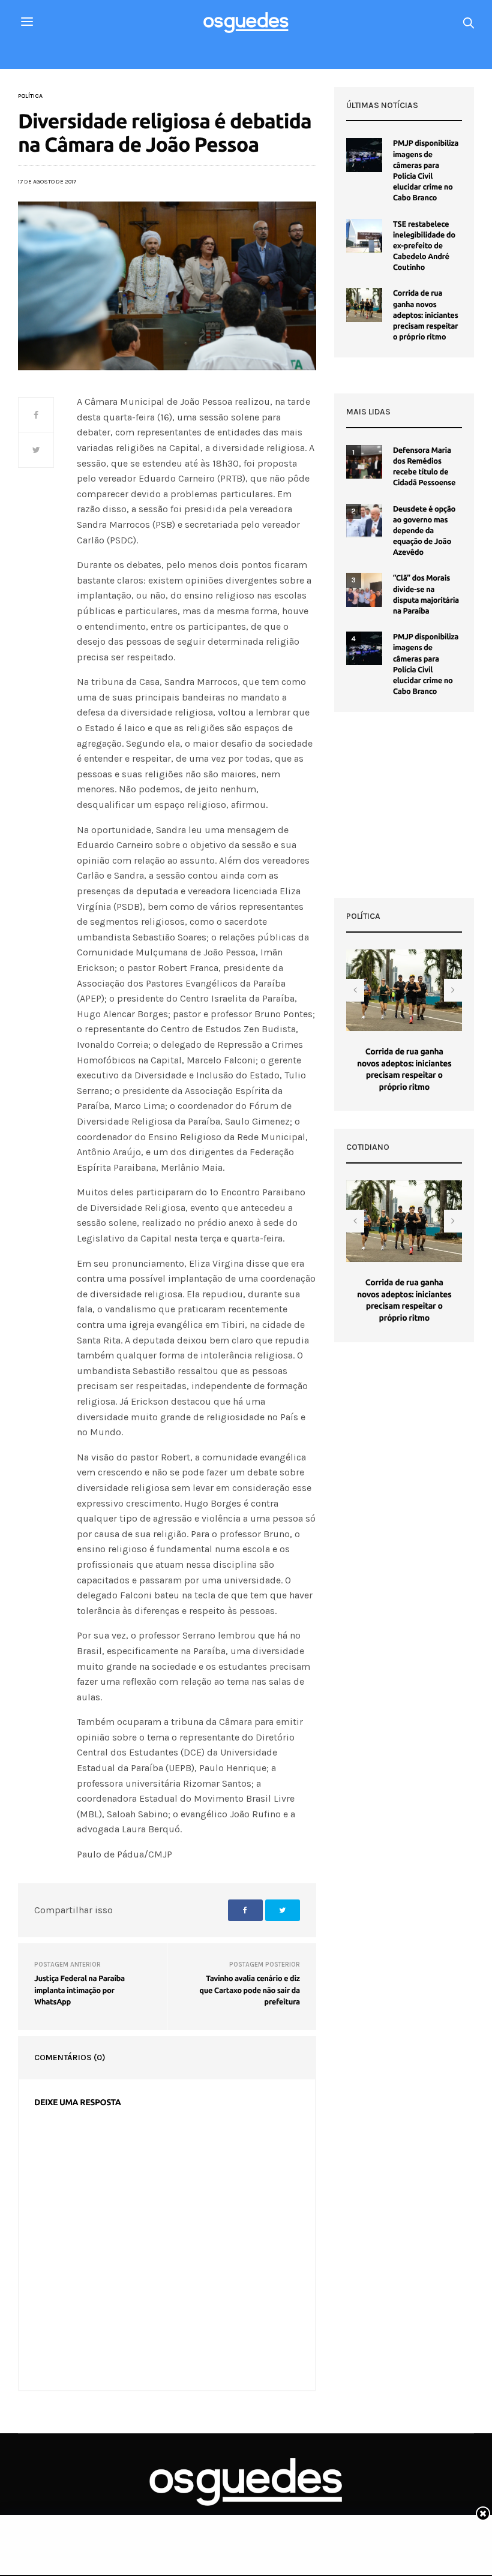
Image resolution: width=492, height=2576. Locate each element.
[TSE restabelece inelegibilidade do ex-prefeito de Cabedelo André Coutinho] (364, 236)
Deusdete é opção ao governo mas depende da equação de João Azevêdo (424, 531)
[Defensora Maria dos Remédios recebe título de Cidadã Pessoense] (364, 462)
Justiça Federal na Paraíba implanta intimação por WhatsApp (79, 1990)
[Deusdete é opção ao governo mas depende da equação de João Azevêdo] (364, 521)
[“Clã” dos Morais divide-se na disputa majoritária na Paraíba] (364, 590)
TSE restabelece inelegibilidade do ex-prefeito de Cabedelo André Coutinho (424, 246)
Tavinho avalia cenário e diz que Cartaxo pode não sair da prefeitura (249, 1990)
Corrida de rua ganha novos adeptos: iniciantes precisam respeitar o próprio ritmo (426, 315)
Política (30, 96)
